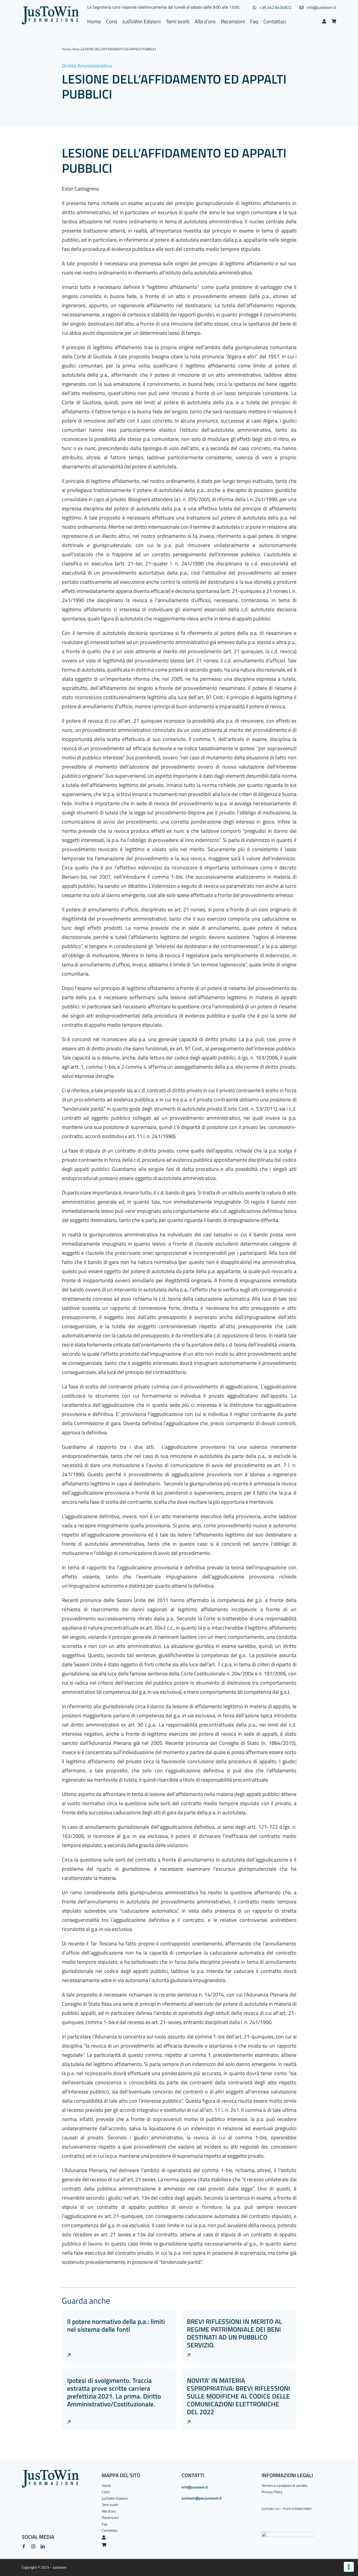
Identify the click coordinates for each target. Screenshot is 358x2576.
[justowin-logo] (50, 9)
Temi (76, 49)
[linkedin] (43, 2546)
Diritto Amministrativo (87, 66)
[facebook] (24, 2546)
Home (66, 49)
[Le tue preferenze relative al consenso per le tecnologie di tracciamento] (349, 2567)
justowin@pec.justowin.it (202, 2498)
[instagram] (33, 2546)
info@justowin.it (195, 2487)
